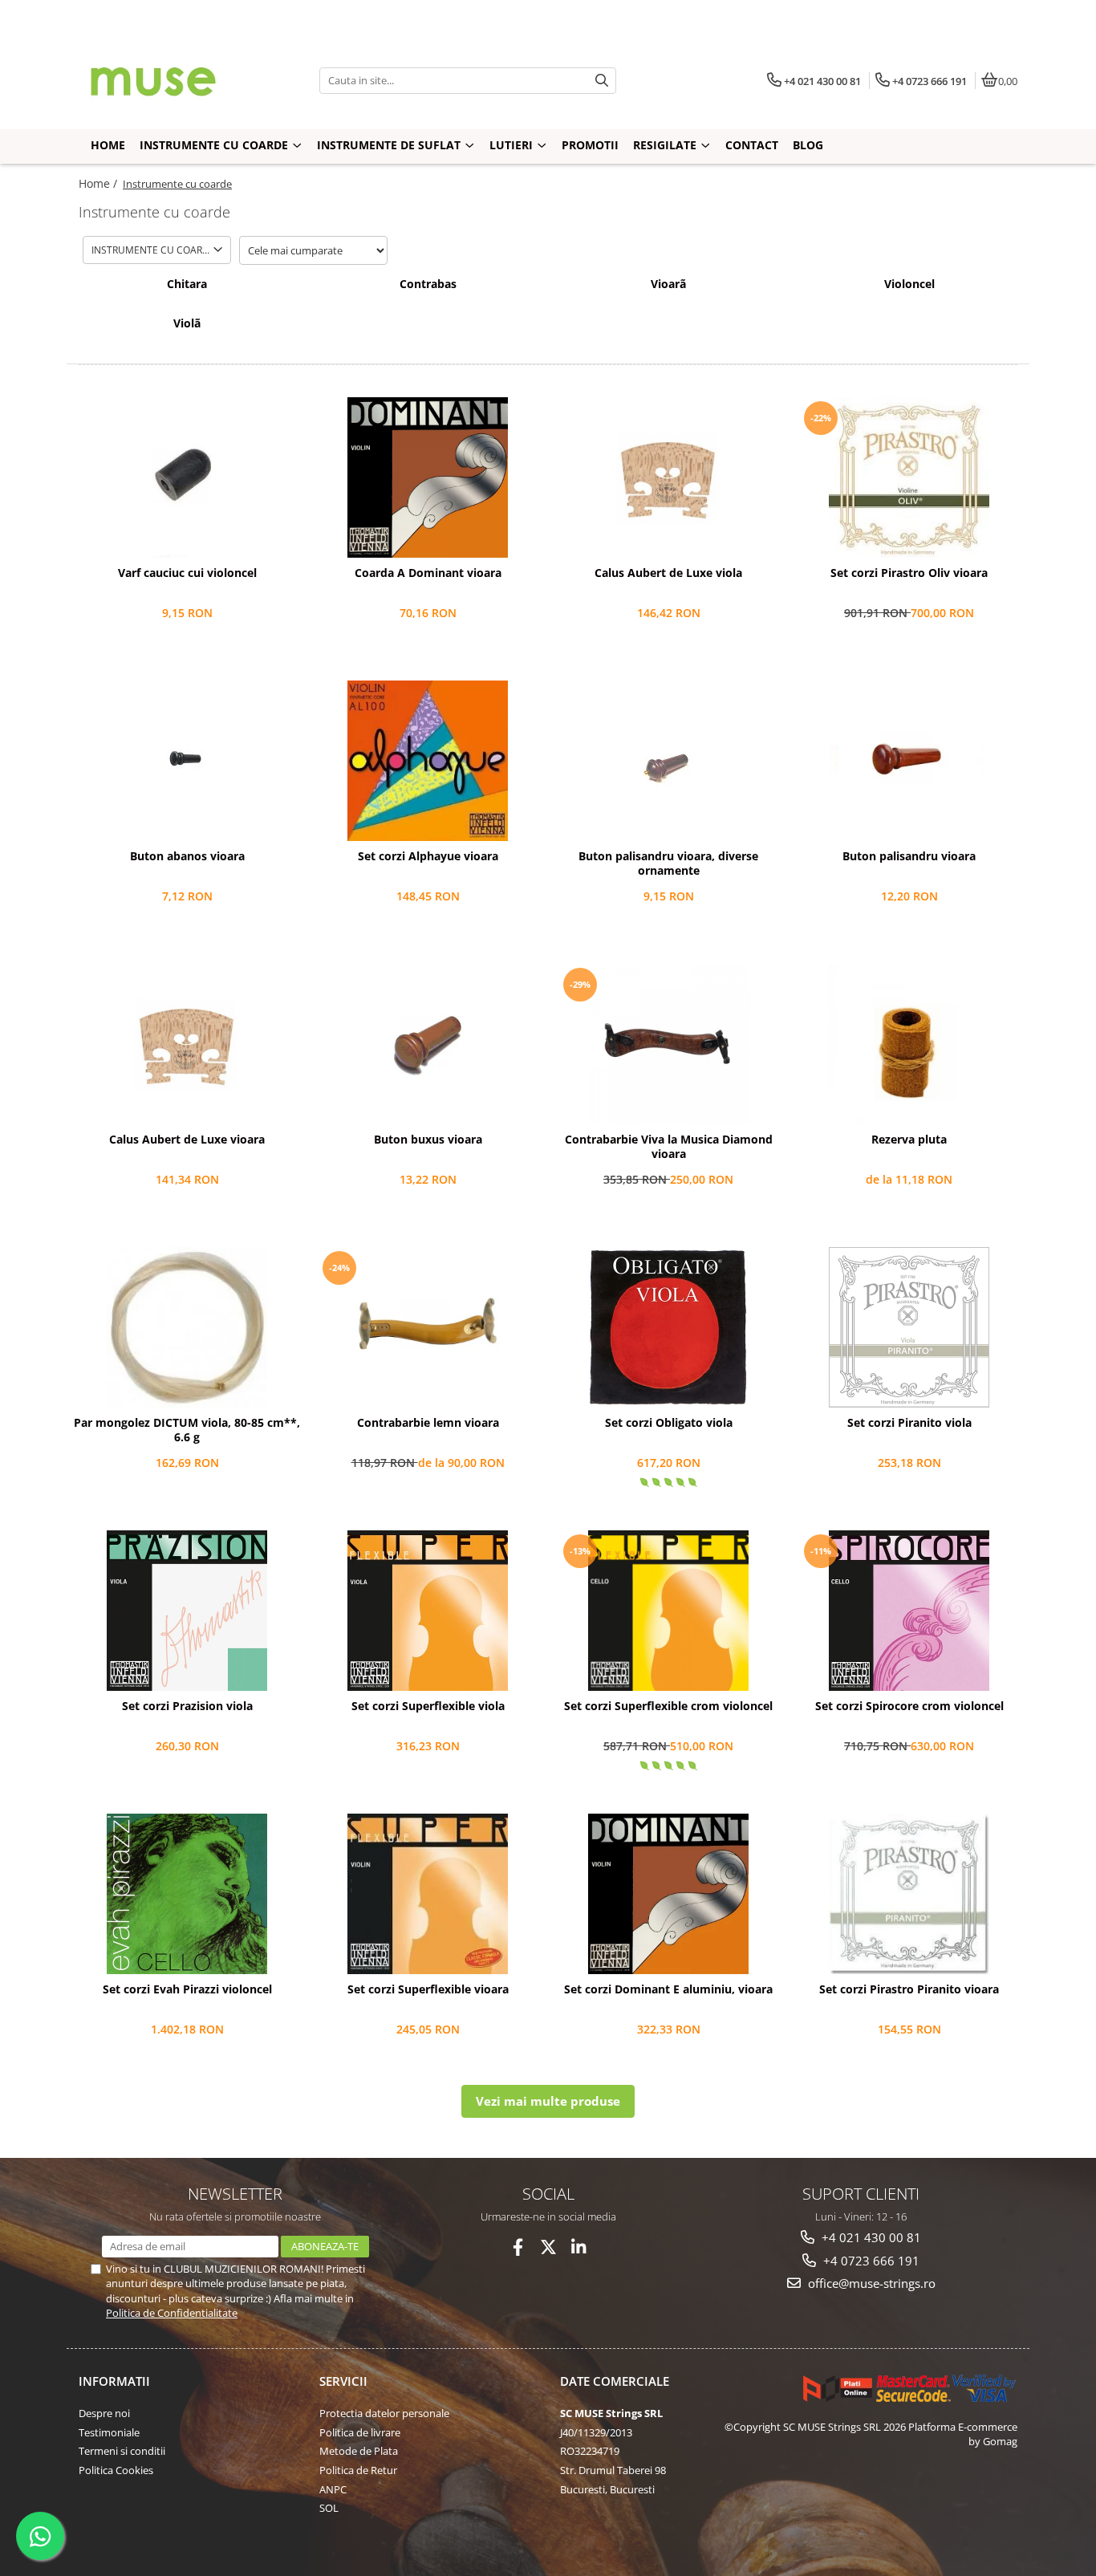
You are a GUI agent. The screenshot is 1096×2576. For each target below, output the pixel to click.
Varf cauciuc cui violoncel (187, 573)
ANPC (333, 2489)
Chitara (187, 284)
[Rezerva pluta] (909, 1044)
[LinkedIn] (579, 2247)
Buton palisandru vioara (909, 856)
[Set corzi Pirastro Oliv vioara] (909, 477)
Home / (99, 183)
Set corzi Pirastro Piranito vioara (909, 1989)
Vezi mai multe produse (548, 2101)
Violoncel (909, 284)
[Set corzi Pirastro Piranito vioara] (909, 1894)
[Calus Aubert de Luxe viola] (668, 477)
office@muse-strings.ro (870, 2283)
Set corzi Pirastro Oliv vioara (909, 573)
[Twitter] (548, 2247)
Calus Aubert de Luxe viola (668, 573)
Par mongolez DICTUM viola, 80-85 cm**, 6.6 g (187, 1430)
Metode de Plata (359, 2451)
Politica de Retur (358, 2470)
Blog (808, 145)
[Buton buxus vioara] (428, 1044)
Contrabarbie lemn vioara (428, 1423)
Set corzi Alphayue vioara (428, 856)
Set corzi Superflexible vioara (428, 1989)
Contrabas (428, 284)
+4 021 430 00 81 (870, 2237)
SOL (329, 2508)
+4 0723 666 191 (870, 2261)
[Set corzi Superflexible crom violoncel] (668, 1611)
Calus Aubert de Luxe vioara (187, 1140)
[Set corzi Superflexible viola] (428, 1611)
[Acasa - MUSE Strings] (179, 80)
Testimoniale (109, 2432)
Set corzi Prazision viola (187, 1706)
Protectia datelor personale (384, 2413)
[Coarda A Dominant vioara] (428, 477)
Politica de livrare (360, 2432)
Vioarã (668, 284)
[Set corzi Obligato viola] (668, 1327)
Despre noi (104, 2413)
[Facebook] (518, 2247)
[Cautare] (602, 81)
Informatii (114, 2381)
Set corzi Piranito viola (909, 1423)
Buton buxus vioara (428, 1140)
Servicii (343, 2381)
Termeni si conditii (122, 2451)
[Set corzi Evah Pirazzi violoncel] (187, 1894)
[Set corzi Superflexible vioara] (428, 1894)
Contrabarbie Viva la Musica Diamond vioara (669, 1147)
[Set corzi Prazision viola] (187, 1611)
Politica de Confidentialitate (172, 2313)
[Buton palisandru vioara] (909, 761)
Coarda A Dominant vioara (428, 573)
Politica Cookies (116, 2470)
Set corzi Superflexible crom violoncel (668, 1706)
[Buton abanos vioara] (187, 760)
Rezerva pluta (909, 1140)
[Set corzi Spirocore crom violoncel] (909, 1611)
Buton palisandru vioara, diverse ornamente (668, 863)
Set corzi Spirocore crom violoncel (909, 1706)
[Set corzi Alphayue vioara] (428, 761)
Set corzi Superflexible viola (428, 1706)
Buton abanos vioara (187, 856)
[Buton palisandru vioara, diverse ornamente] (668, 761)
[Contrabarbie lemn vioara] (428, 1327)
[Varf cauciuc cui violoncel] (187, 477)
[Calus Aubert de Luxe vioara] (187, 1044)
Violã (187, 323)
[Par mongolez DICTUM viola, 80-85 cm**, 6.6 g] (187, 1327)
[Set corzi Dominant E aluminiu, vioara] (668, 1894)
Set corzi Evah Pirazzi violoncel (187, 1989)
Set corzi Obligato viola (669, 1423)
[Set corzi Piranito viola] (909, 1327)
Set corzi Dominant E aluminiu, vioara (668, 1989)
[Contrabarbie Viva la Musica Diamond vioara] (668, 1044)
